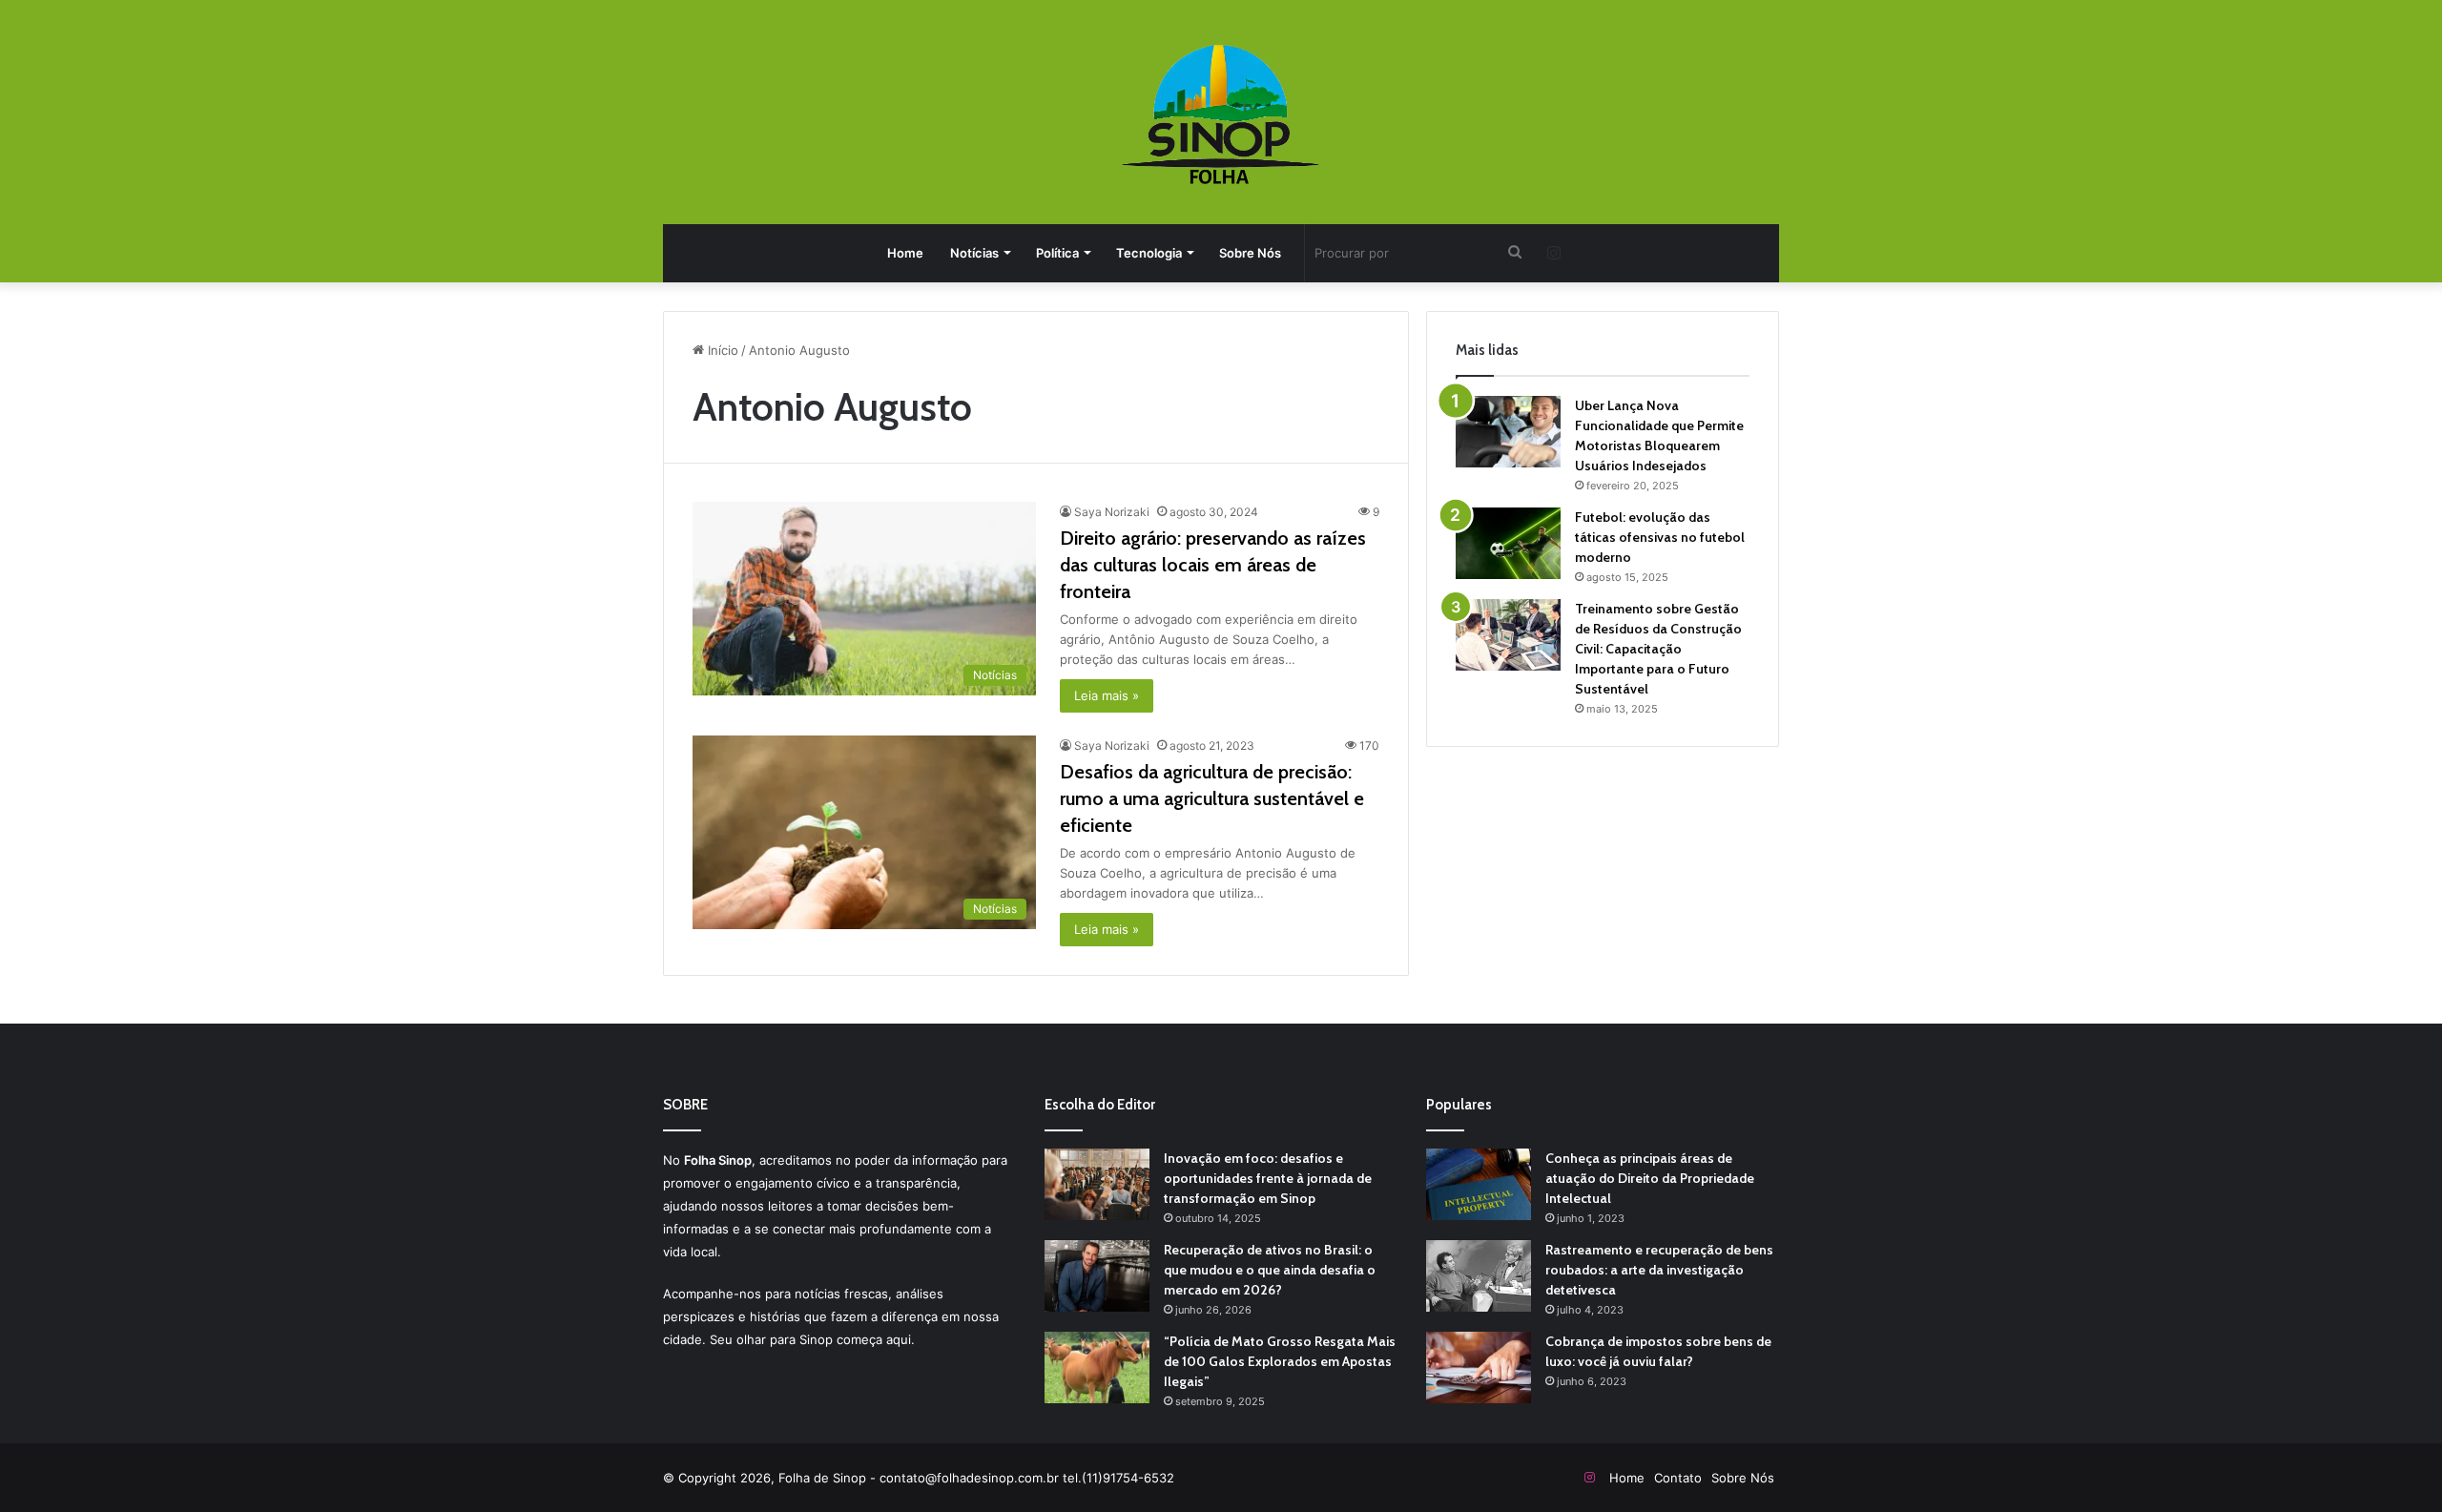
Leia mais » (1107, 695)
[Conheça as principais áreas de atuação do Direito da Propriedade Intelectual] (1479, 1184)
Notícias (974, 253)
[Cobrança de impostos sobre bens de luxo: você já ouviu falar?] (1479, 1367)
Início (721, 350)
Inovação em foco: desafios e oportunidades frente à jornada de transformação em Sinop (1268, 1178)
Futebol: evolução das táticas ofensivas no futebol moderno (1660, 537)
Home (905, 253)
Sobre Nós (1250, 253)
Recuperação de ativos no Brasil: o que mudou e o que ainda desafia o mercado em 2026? (1270, 1270)
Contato (1678, 1478)
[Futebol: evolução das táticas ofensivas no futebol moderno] (1508, 543)
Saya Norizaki (1112, 512)
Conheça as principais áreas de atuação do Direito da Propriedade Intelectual (1650, 1178)
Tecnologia (1149, 253)
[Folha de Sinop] (1221, 114)
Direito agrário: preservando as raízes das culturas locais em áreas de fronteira (1213, 565)
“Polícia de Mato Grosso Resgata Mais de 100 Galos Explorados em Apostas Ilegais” (1280, 1361)
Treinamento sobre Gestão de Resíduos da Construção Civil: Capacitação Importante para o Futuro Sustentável (1658, 649)
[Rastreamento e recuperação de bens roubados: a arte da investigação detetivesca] (1479, 1276)
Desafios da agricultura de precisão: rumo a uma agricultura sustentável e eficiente (1212, 798)
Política (1057, 253)
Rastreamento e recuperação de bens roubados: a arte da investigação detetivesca (1659, 1270)
